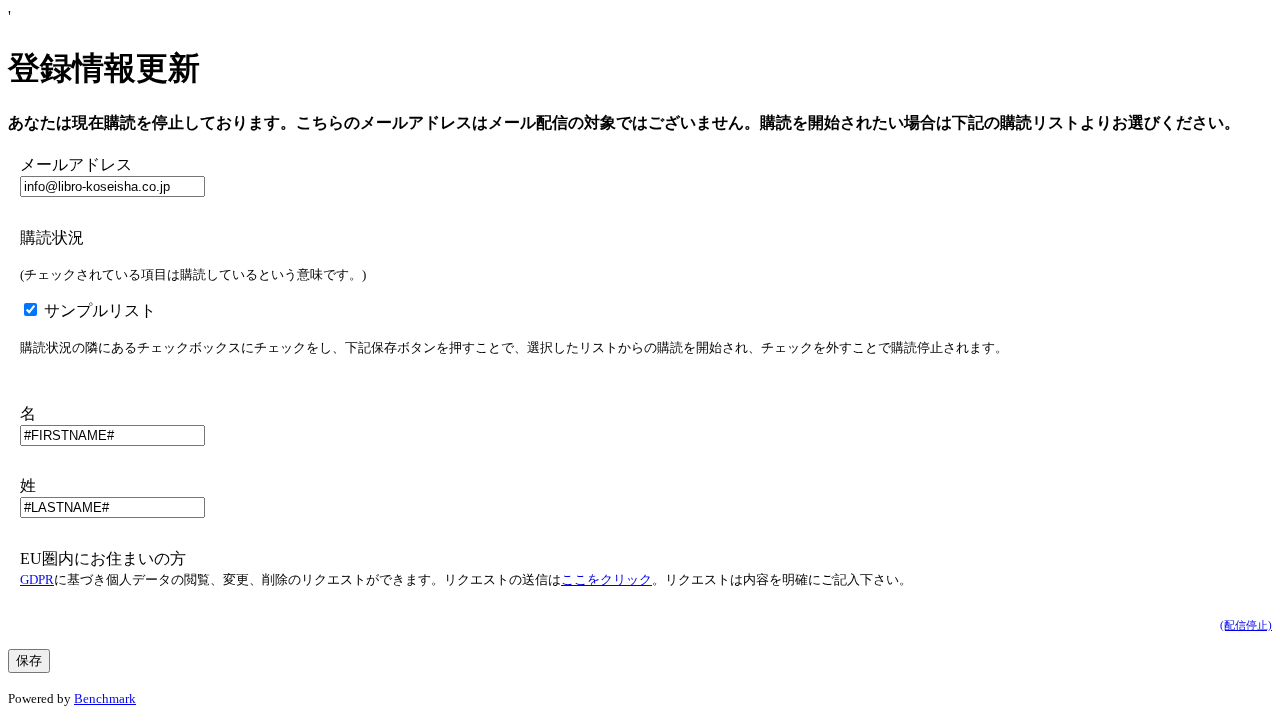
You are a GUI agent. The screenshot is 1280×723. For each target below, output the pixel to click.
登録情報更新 (104, 68)
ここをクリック (606, 579)
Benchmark (105, 698)
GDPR (37, 579)
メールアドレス (76, 164)
